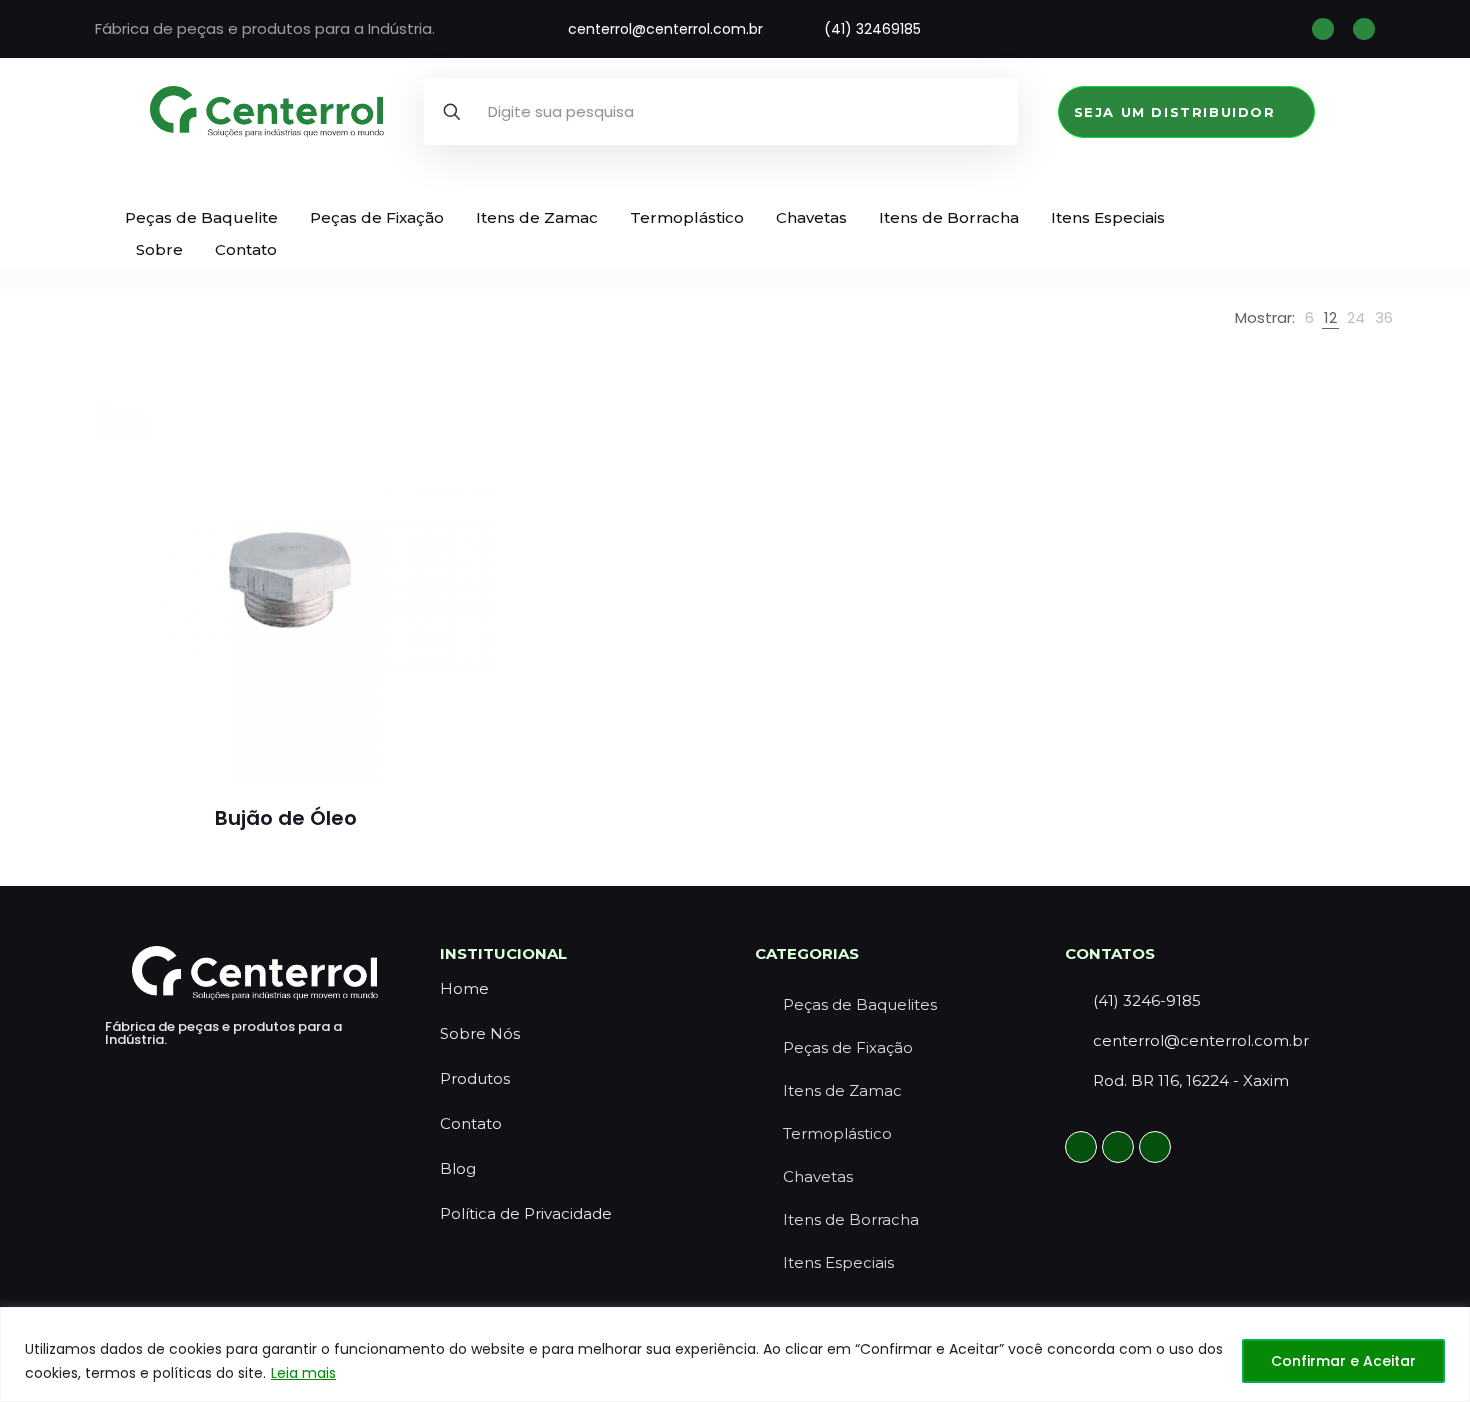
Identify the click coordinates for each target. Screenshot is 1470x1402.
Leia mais (303, 1373)
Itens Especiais (1108, 217)
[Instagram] (1323, 29)
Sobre (159, 249)
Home (464, 988)
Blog (458, 1168)
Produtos (475, 1078)
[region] (735, 1354)
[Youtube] (1155, 1147)
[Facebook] (1364, 29)
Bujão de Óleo (286, 818)
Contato (246, 249)
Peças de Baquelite (201, 217)
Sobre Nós (480, 1033)
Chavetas (811, 217)
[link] (1309, 318)
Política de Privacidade (526, 1213)
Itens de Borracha (949, 217)
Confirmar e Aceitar (1343, 1361)
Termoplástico (687, 217)
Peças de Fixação (377, 217)
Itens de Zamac (537, 217)
